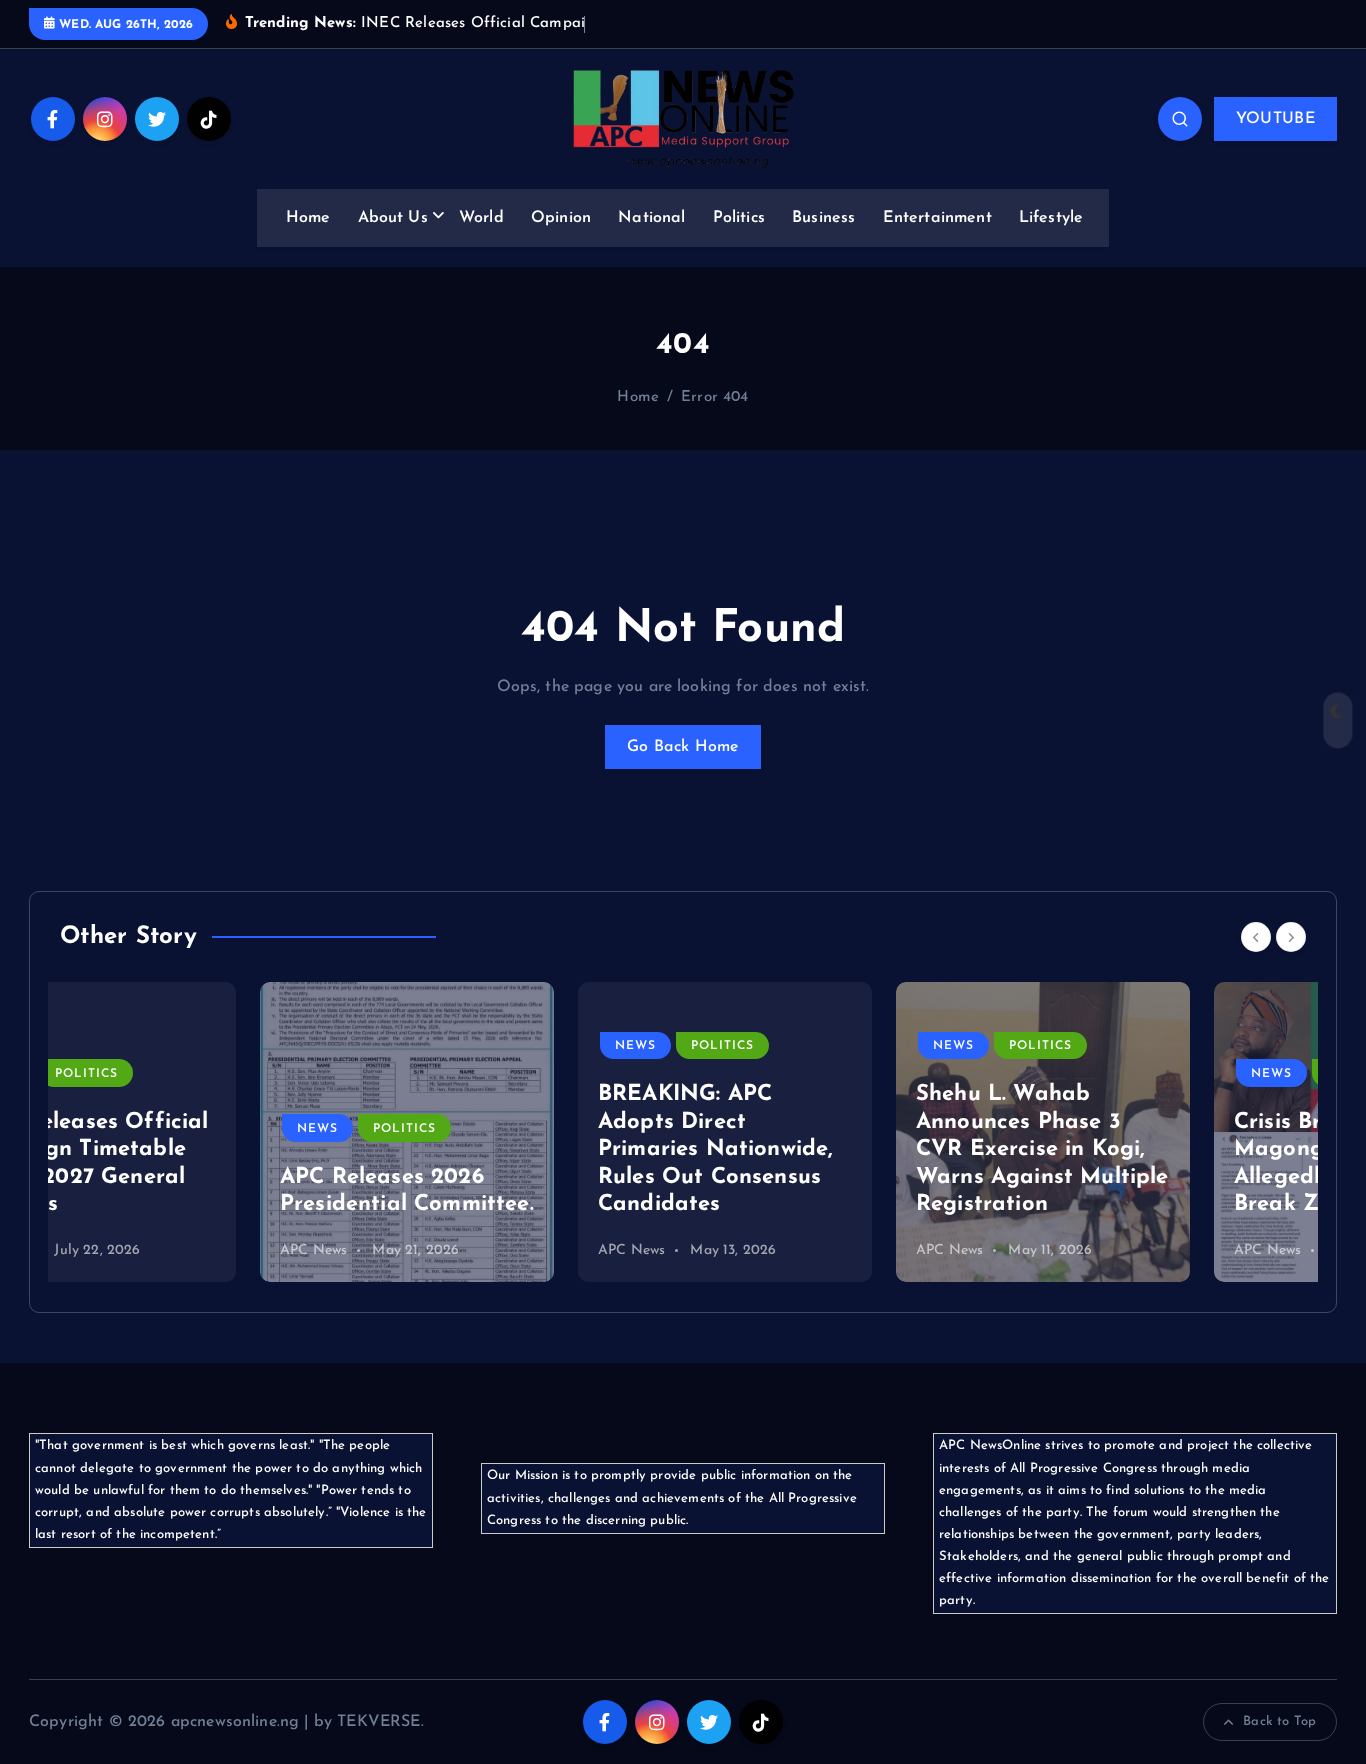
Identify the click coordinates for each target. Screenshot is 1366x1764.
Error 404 (714, 397)
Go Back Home (683, 747)
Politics (739, 218)
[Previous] (1256, 937)
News (117, 1129)
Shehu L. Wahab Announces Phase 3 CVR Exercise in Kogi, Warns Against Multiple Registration (842, 1149)
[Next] (1291, 937)
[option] (207, 1132)
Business (823, 218)
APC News (113, 1250)
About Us (393, 218)
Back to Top (1279, 1721)
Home (308, 218)
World (481, 218)
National (651, 218)
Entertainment (937, 218)
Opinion (561, 218)
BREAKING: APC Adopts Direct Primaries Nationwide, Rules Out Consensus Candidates (515, 1149)
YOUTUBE (1275, 119)
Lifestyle (1051, 218)
